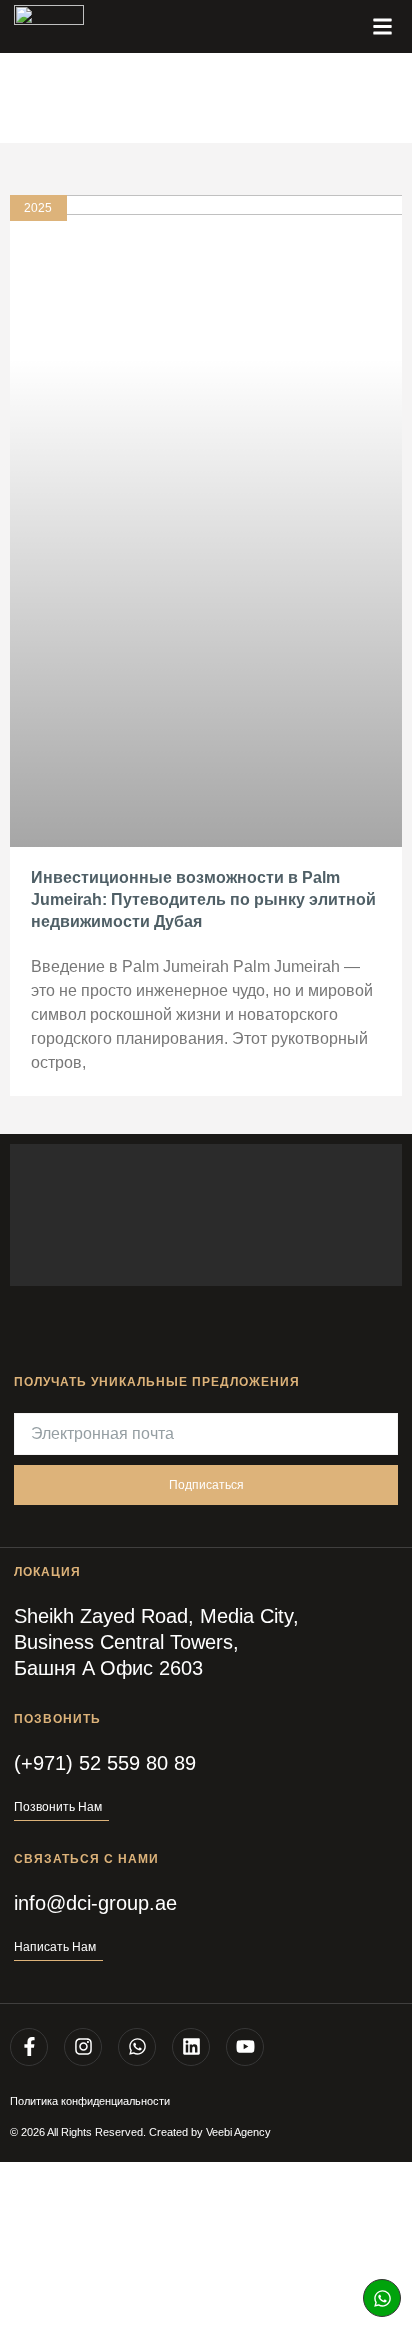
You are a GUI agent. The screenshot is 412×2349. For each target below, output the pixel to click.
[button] (382, 27)
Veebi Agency (238, 2132)
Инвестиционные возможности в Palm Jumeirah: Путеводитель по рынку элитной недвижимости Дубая (203, 900)
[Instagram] (83, 2047)
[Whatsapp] (382, 2298)
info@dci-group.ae (95, 1903)
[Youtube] (245, 2047)
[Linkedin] (191, 2047)
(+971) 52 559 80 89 (105, 1763)
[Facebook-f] (29, 2047)
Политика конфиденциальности (90, 2101)
